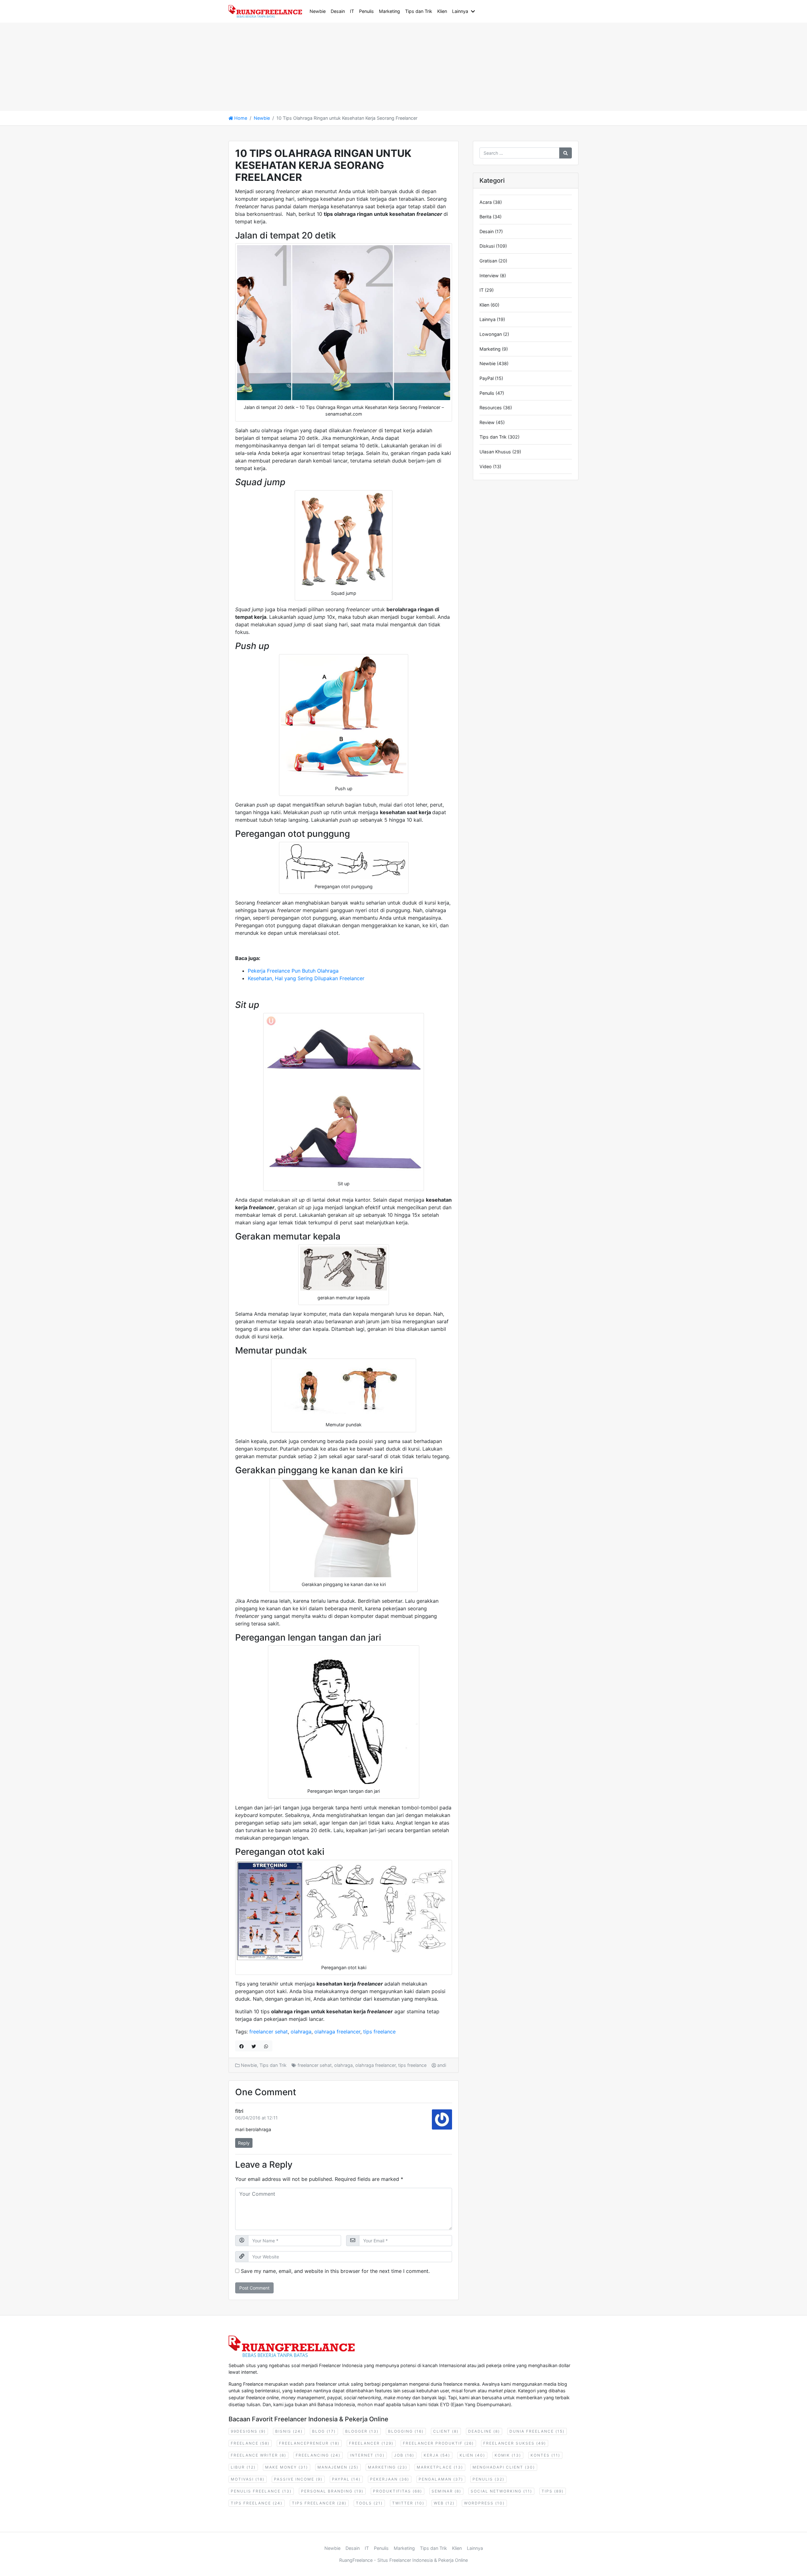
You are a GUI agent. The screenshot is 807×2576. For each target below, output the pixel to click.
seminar (446, 2491)
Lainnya (460, 11)
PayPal (487, 378)
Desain (338, 11)
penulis (488, 2479)
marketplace (440, 2467)
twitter (408, 2503)
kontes (545, 2455)
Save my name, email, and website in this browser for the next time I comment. (335, 2271)
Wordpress (484, 2503)
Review (487, 422)
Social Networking (501, 2491)
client (446, 2431)
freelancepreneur (309, 2443)
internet (367, 2455)
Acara (486, 202)
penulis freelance (261, 2491)
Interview (489, 276)
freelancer (371, 2443)
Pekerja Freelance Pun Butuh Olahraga (293, 971)
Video (486, 466)
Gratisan (488, 261)
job (404, 2455)
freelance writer (258, 2455)
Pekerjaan (390, 2479)
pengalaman (441, 2479)
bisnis (289, 2431)
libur (243, 2467)
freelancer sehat (269, 2032)
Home (240, 118)
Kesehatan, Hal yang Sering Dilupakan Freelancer (306, 978)
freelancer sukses (515, 2443)
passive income (298, 2479)
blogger (362, 2431)
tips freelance (379, 2032)
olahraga (301, 2032)
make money (287, 2467)
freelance (250, 2443)
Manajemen (338, 2467)
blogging (406, 2431)
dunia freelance (537, 2431)
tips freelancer (319, 2503)
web (444, 2503)
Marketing (389, 11)
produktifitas (398, 2491)
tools (369, 2503)
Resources (491, 408)
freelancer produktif (438, 2443)
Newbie (318, 11)
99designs (248, 2431)
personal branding (332, 2491)
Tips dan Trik (419, 11)
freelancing (318, 2455)
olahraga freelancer (337, 2032)
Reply (244, 2143)
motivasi (248, 2479)
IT (352, 11)
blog (324, 2431)
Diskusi (487, 246)
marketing (388, 2467)
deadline (484, 2431)
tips (553, 2491)
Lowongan (491, 334)
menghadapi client (504, 2467)
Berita (485, 217)
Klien (442, 11)
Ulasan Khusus (495, 452)
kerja (437, 2455)
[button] (474, 11)
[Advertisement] (189, 67)
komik (508, 2455)
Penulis (366, 11)
